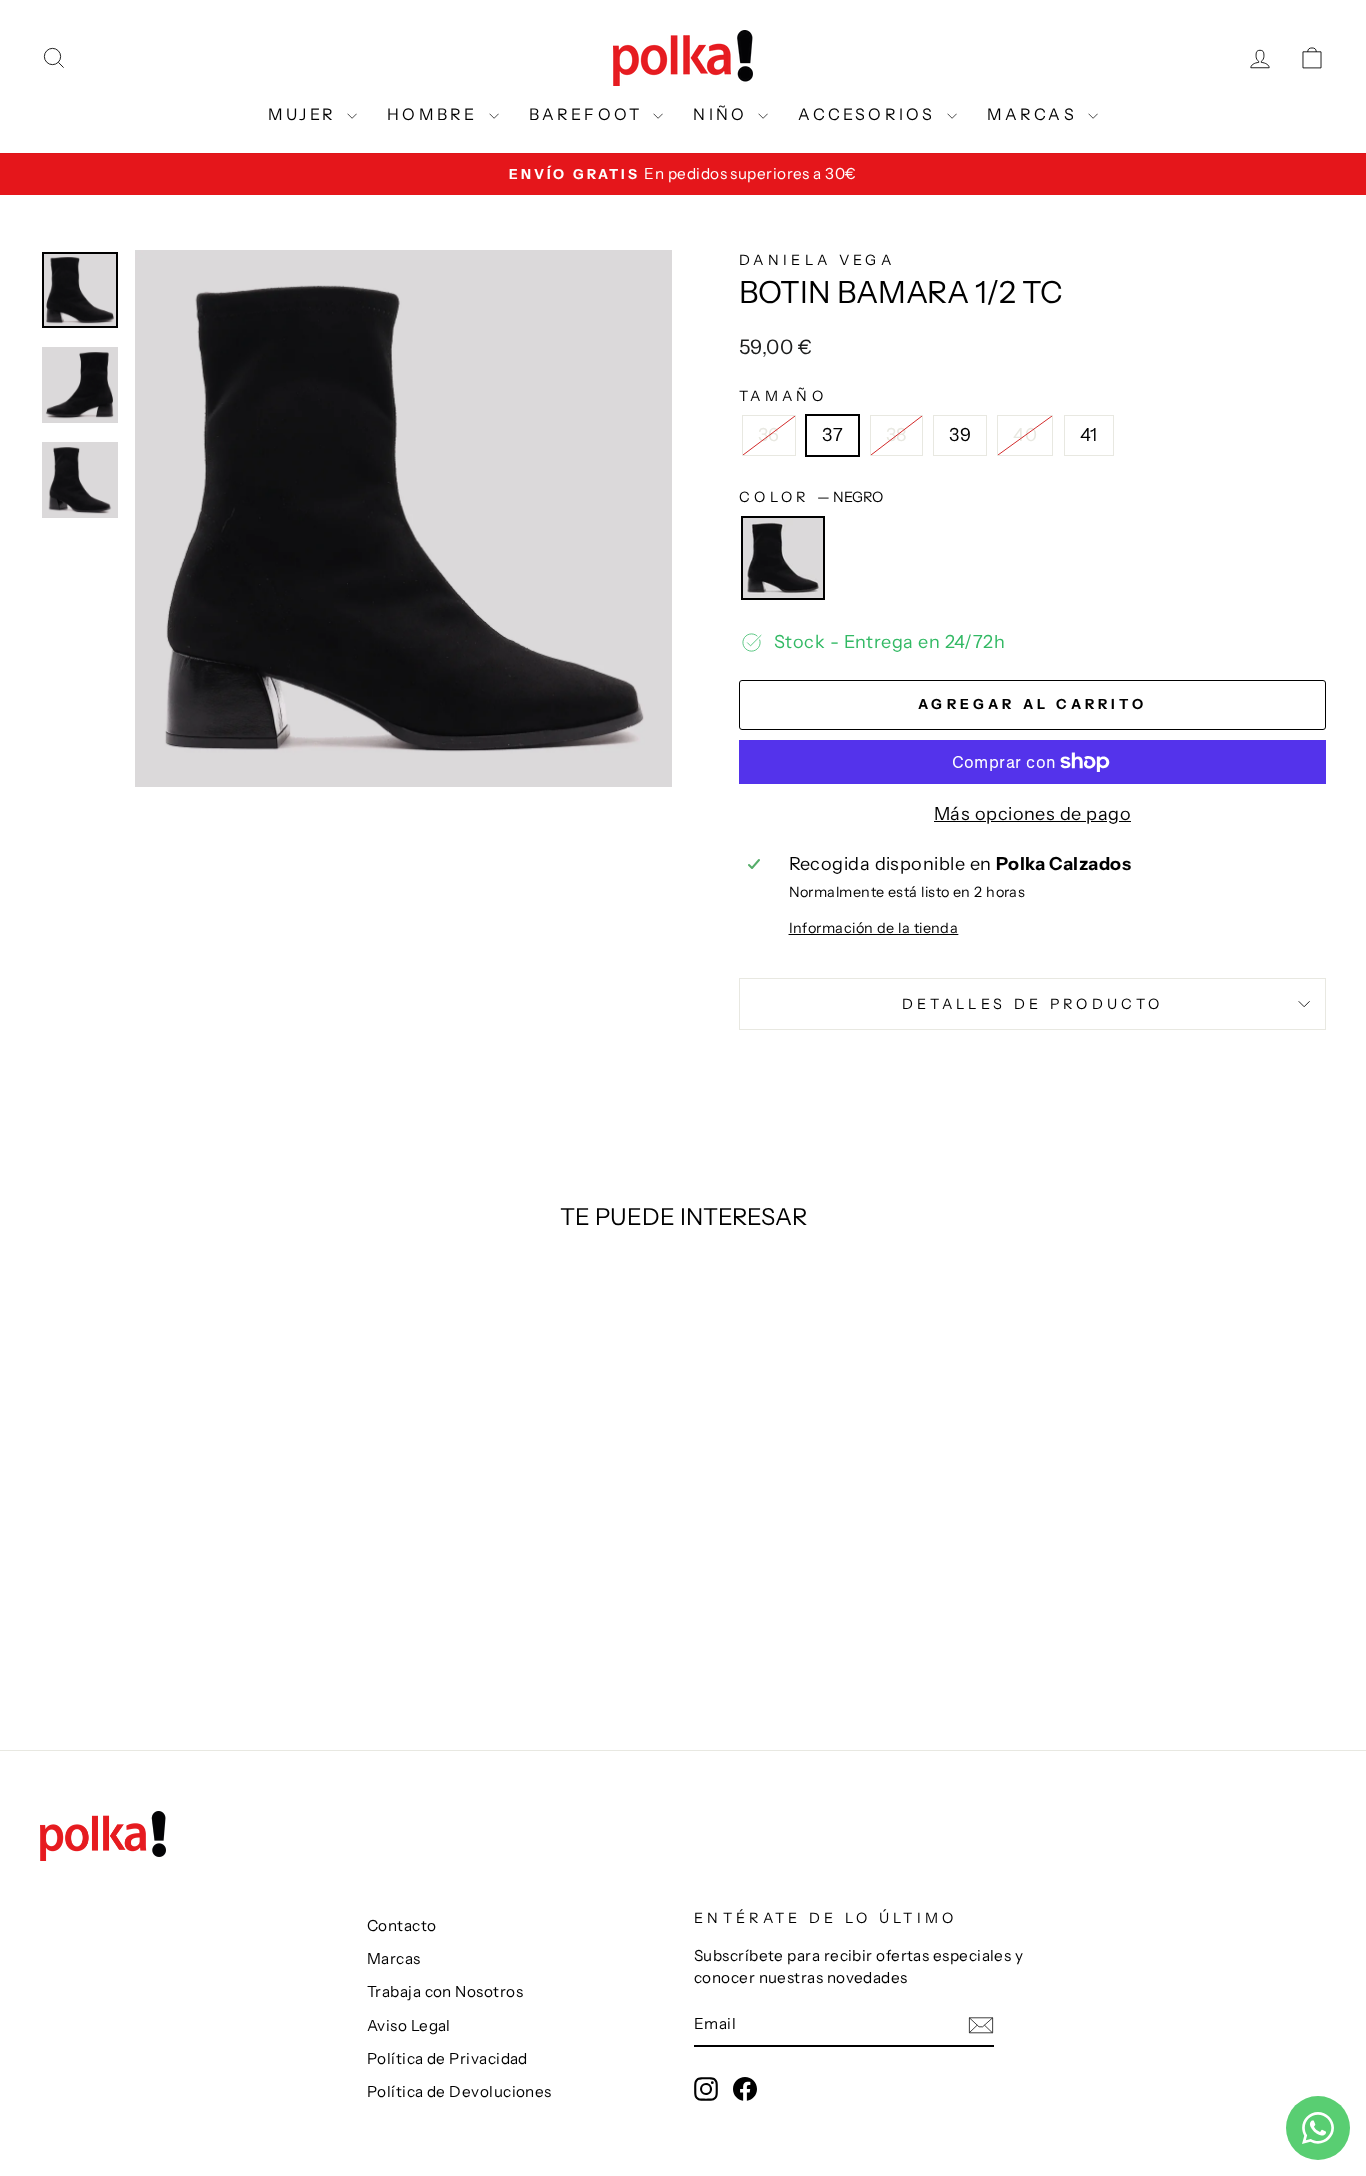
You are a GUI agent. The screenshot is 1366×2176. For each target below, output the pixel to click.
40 (1025, 435)
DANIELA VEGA (817, 260)
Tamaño (783, 396)
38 (896, 435)
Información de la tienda (874, 928)
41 (1089, 435)
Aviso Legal (409, 2025)
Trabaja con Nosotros (445, 1991)
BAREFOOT (589, 114)
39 (960, 435)
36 (769, 435)
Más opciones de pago (1032, 814)
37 (832, 435)
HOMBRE (435, 114)
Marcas (394, 1958)
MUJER (305, 114)
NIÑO (723, 114)
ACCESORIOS (869, 114)
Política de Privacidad (447, 2058)
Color (811, 497)
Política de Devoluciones (459, 2091)
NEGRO (783, 558)
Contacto (402, 1925)
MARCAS (1035, 114)
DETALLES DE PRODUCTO (1032, 1004)
